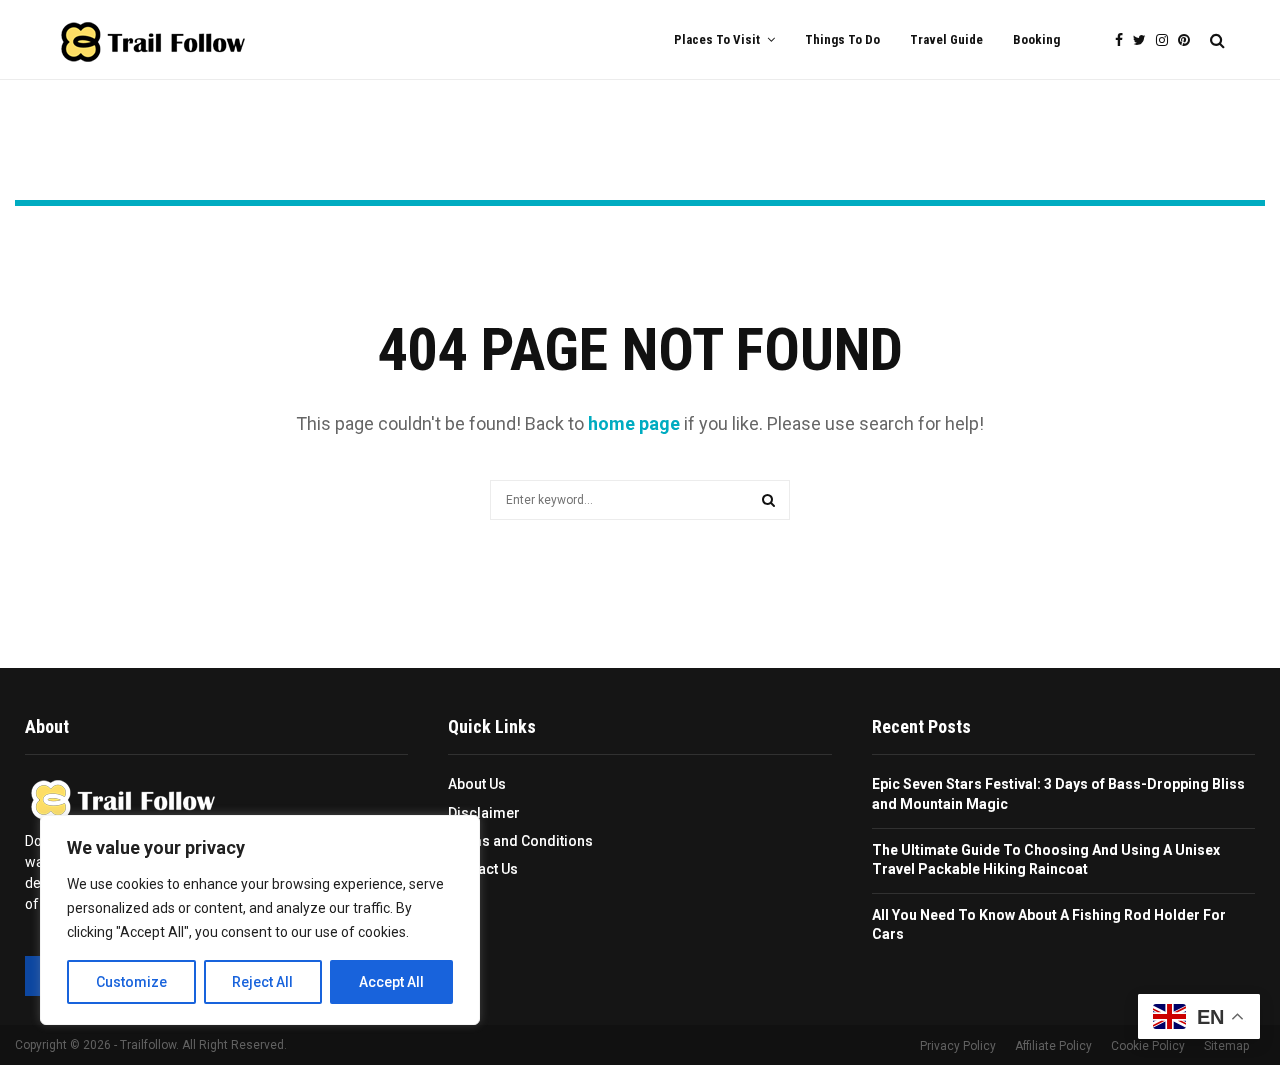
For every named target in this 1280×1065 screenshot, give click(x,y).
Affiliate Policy (1053, 1046)
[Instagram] (1167, 40)
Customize (131, 982)
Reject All (262, 982)
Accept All (391, 982)
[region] (260, 920)
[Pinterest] (1189, 40)
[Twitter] (1144, 40)
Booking (1036, 39)
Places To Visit (717, 39)
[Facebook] (1124, 40)
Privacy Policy (958, 1046)
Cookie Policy (1148, 1046)
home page (634, 423)
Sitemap (1226, 1046)
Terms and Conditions (520, 841)
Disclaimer (484, 813)
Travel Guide (946, 39)
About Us (477, 784)
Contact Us (483, 869)
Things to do (842, 39)
